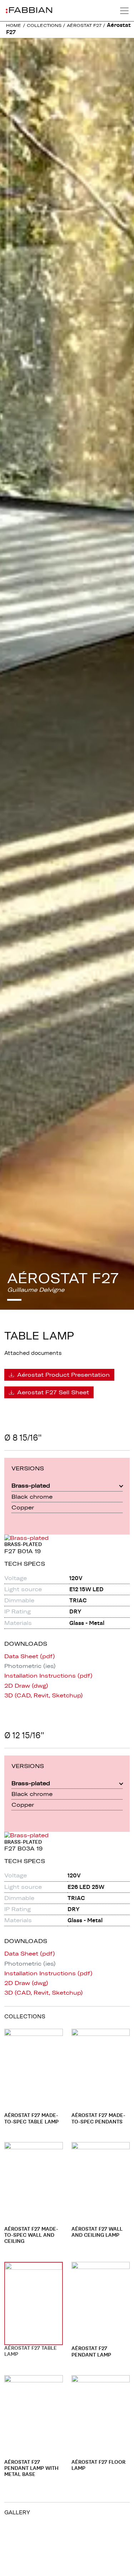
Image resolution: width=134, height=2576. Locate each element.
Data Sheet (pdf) (30, 1656)
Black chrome (32, 1497)
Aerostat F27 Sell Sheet (52, 1392)
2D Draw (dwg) (26, 1686)
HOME (14, 25)
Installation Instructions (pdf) (48, 1676)
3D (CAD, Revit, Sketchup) (44, 1695)
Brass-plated (31, 1485)
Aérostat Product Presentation (63, 1375)
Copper (23, 1507)
